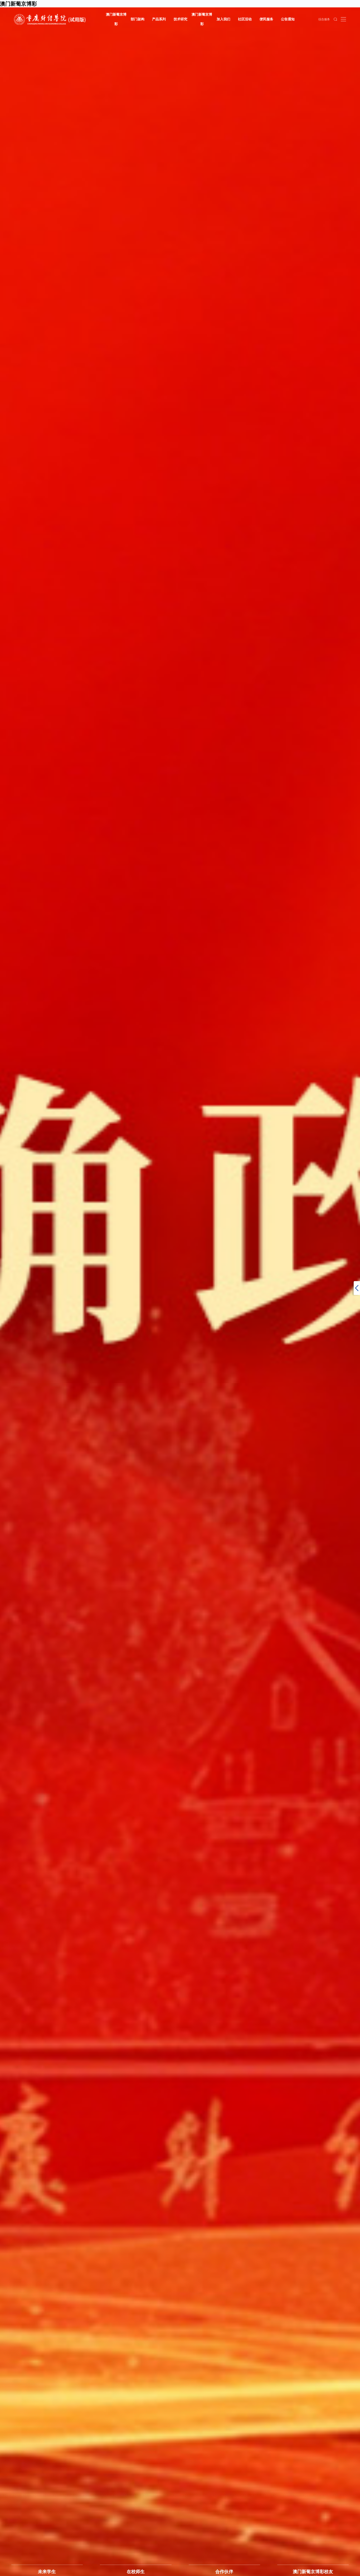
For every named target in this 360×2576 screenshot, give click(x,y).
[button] (326, 1295)
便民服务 (266, 19)
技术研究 (181, 19)
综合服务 (324, 19)
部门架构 (138, 19)
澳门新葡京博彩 (116, 19)
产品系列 (159, 19)
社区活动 (245, 19)
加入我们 (223, 19)
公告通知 (288, 19)
